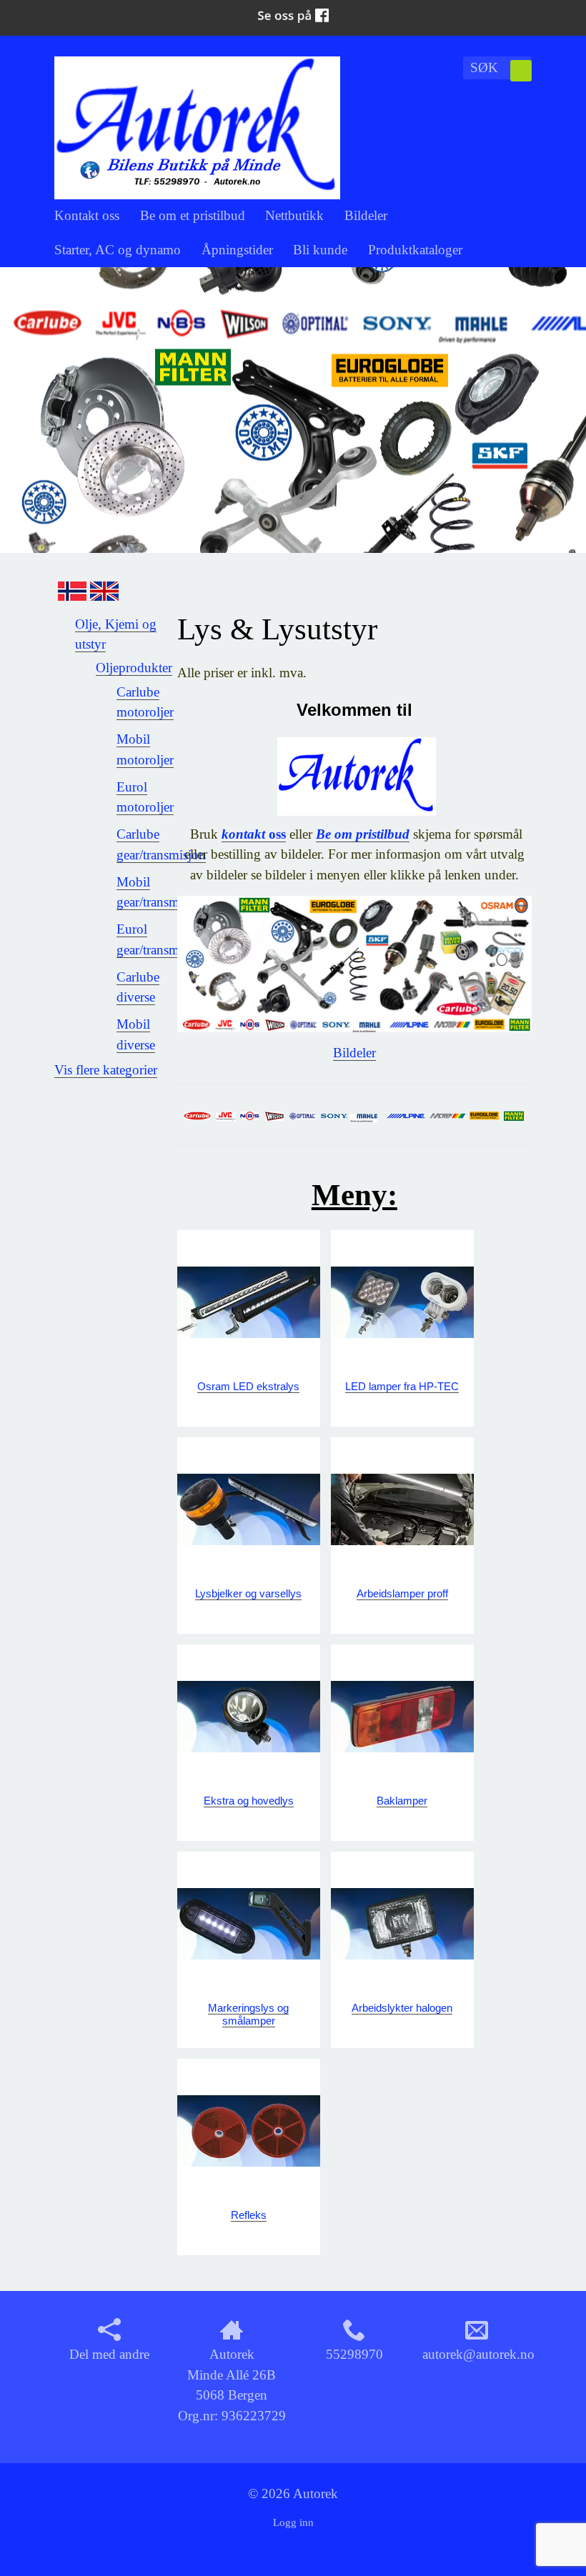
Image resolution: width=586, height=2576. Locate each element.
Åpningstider (237, 250)
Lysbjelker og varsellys (248, 1593)
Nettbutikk (294, 215)
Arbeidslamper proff (402, 1593)
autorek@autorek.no (478, 2354)
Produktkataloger (415, 250)
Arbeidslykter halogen (402, 2008)
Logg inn (293, 2522)
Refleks (249, 2215)
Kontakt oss (87, 215)
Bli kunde (320, 250)
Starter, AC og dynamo (118, 250)
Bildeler (366, 215)
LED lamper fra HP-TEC (402, 1386)
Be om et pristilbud (193, 215)
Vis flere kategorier (106, 1070)
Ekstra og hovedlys (249, 1801)
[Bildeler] (354, 963)
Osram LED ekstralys (248, 1386)
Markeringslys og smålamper (248, 2014)
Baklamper (402, 1801)
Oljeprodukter (134, 668)
